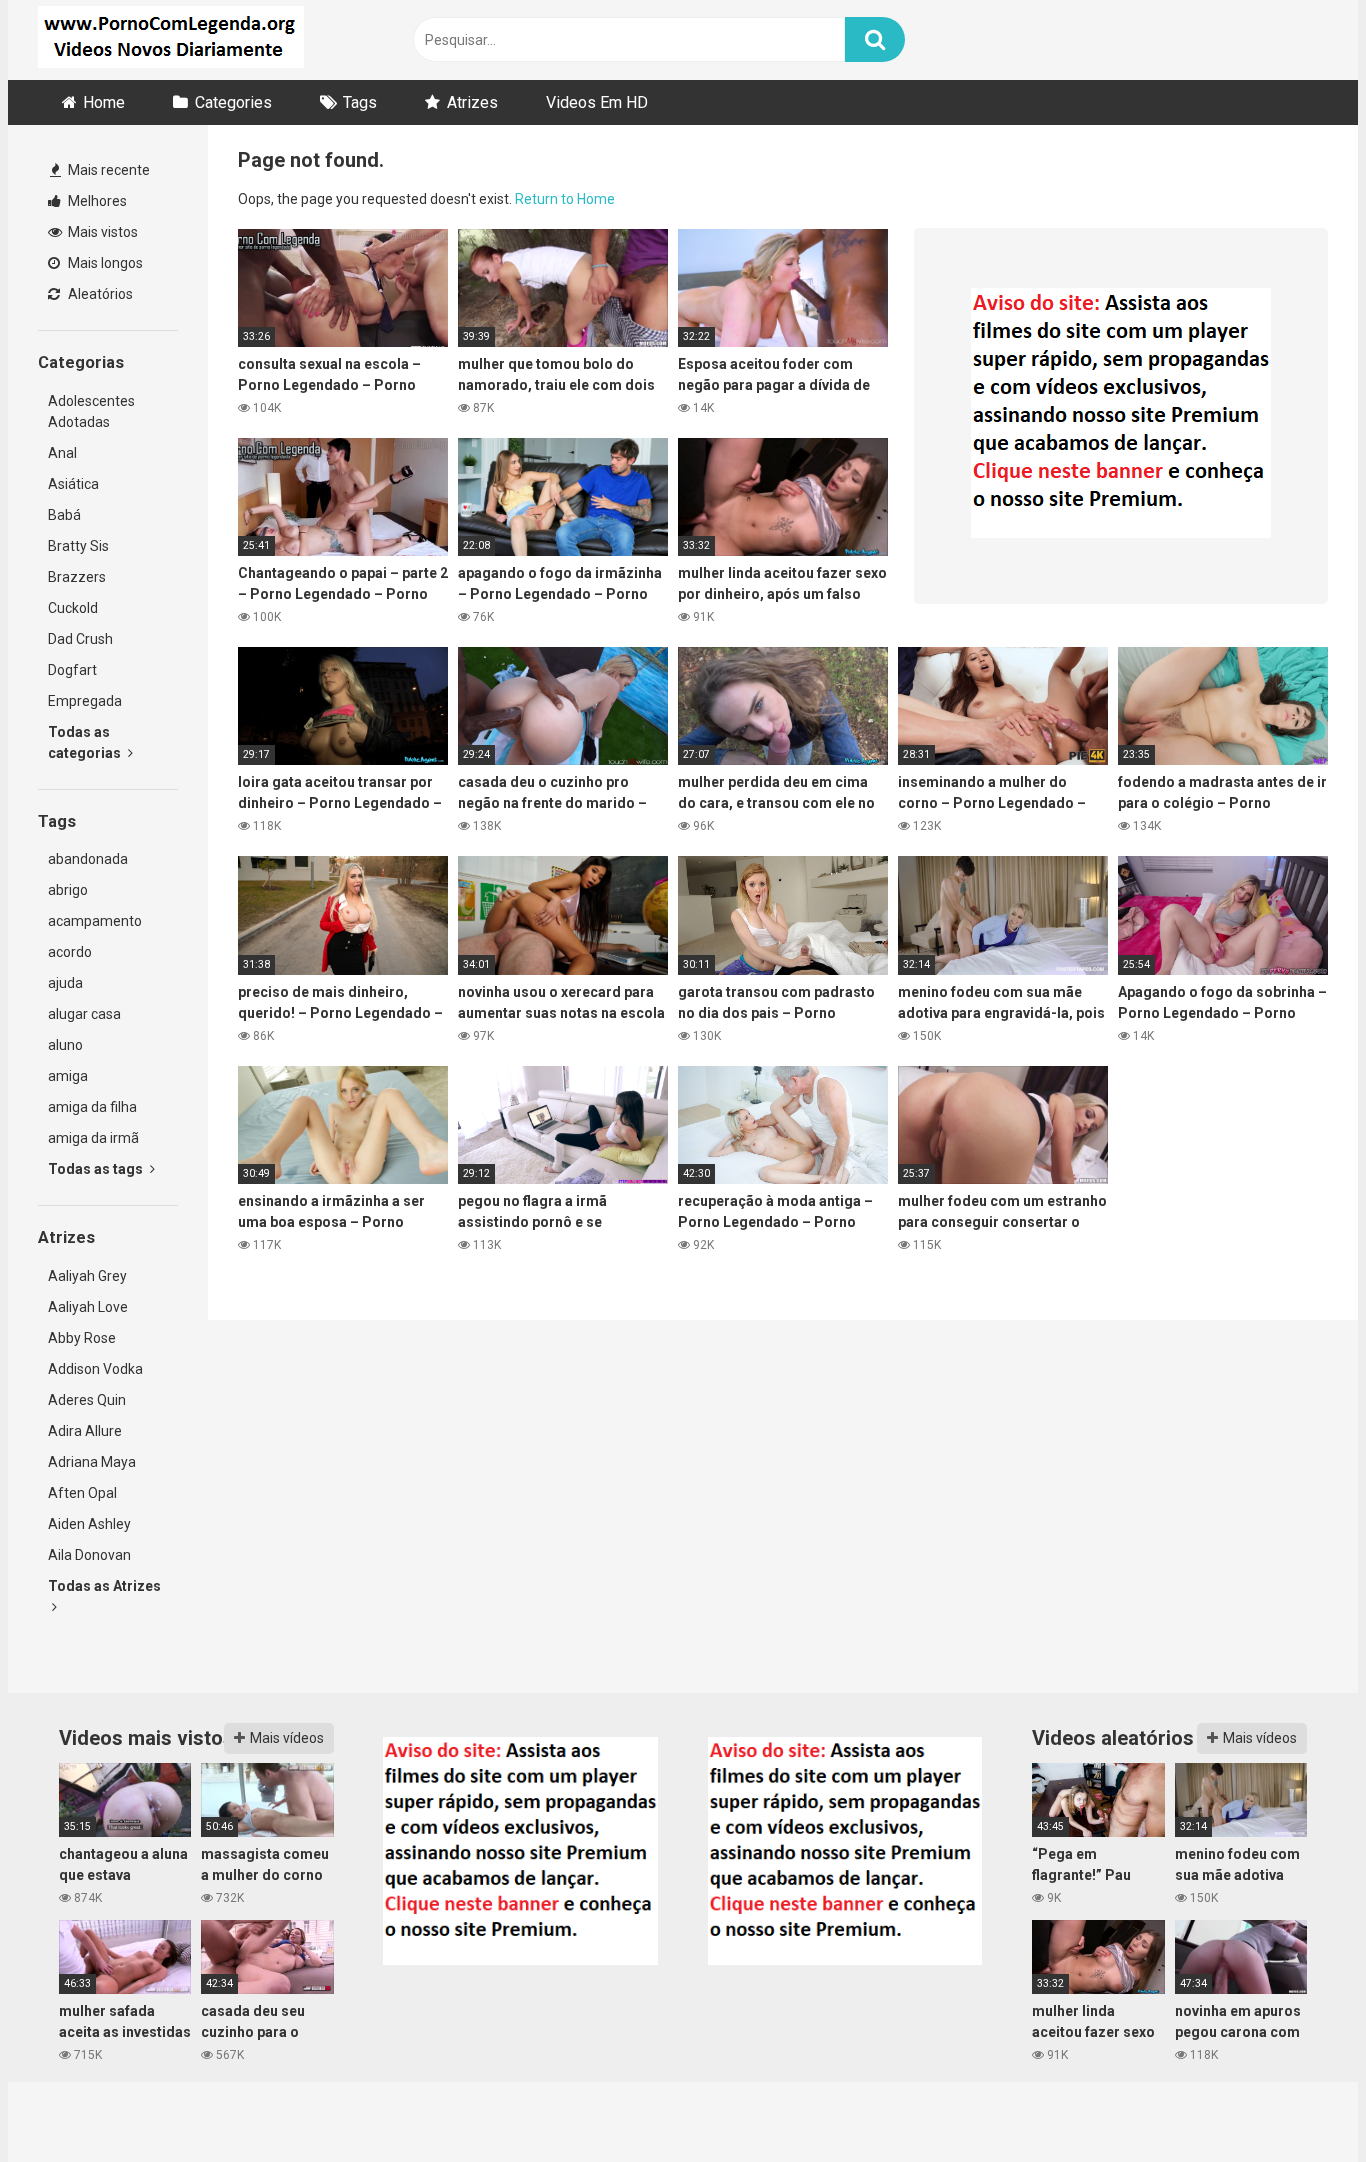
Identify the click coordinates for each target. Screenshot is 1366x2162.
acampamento (95, 921)
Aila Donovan (89, 1555)
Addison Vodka (95, 1369)
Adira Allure (85, 1431)
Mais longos (104, 263)
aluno (65, 1045)
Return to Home (565, 199)
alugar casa (84, 1014)
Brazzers (77, 577)
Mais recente (107, 170)
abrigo (68, 890)
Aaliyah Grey (87, 1276)
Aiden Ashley (89, 1524)
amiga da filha (92, 1107)
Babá (64, 515)
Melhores (96, 201)
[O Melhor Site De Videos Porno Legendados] (171, 40)
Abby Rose (82, 1338)
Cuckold (73, 608)
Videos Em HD (597, 102)
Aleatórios (99, 294)
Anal (62, 453)
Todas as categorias (86, 742)
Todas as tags (97, 1169)
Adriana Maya (92, 1462)
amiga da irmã (93, 1138)
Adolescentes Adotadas (91, 411)
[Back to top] (1299, 2101)
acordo (70, 952)
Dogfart (72, 670)
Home (104, 102)
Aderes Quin (87, 1400)
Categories (233, 102)
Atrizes (472, 102)
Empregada (85, 701)
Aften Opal (82, 1493)
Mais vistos (101, 232)
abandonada (88, 859)
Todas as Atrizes (104, 1586)
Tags (360, 102)
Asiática (73, 484)
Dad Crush (80, 639)
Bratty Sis (78, 546)
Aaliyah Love (88, 1307)
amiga (68, 1076)
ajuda (65, 983)
